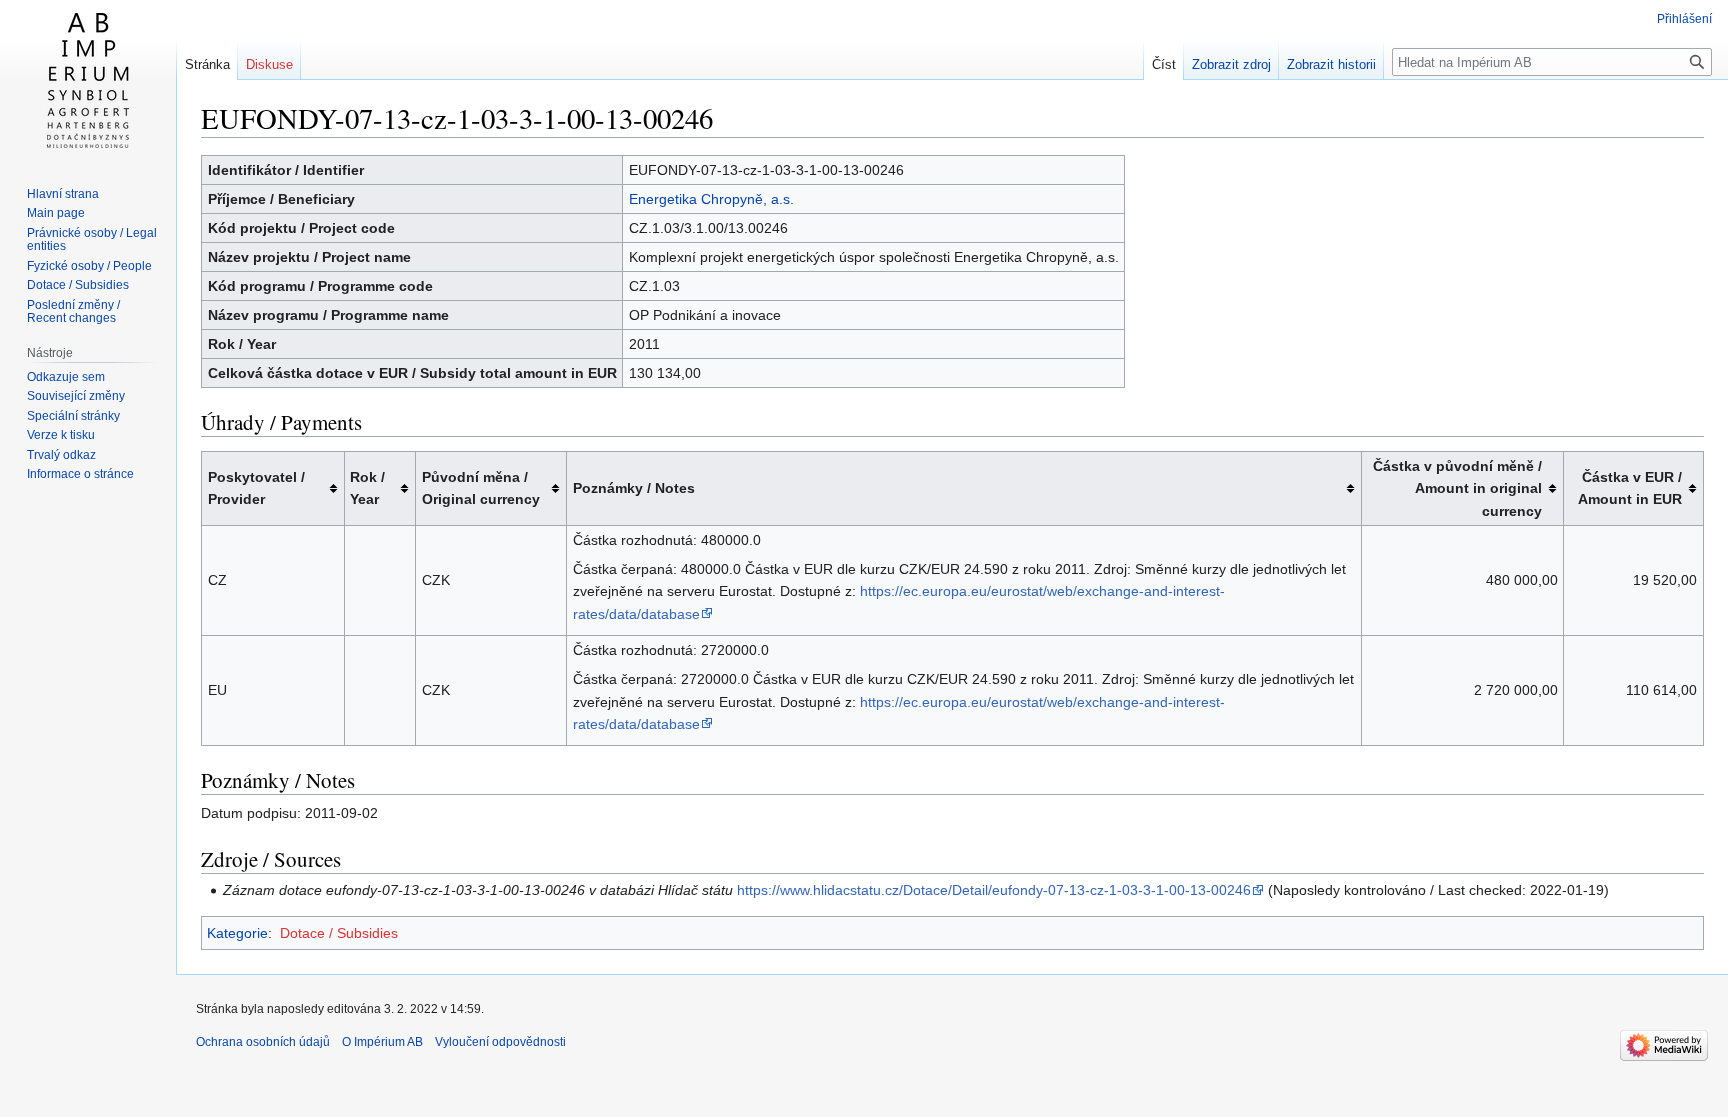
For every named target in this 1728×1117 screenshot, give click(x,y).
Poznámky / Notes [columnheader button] (634, 488)
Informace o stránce (80, 474)
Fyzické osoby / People (89, 266)
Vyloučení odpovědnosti (500, 1042)
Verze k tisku (61, 435)
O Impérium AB (382, 1042)
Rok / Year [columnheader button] (367, 488)
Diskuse (269, 64)
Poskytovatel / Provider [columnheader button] (256, 488)
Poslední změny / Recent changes (73, 312)
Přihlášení (1684, 19)
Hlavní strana (63, 194)
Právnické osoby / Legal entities (92, 240)
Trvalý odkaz (61, 455)
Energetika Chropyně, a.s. (711, 199)
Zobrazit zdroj (1231, 64)
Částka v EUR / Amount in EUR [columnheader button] (1630, 488)
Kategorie (237, 933)
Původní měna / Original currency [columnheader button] (481, 488)
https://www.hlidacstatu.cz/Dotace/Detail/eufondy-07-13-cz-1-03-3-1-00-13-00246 (994, 890)
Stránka (207, 64)
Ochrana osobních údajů (263, 1042)
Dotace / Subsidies (339, 933)
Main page (56, 213)
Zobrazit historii (1331, 64)
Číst (1164, 64)
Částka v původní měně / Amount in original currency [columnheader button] (1457, 488)
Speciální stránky (73, 416)
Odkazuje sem (66, 377)
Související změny (76, 396)
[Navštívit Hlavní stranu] (88, 80)
